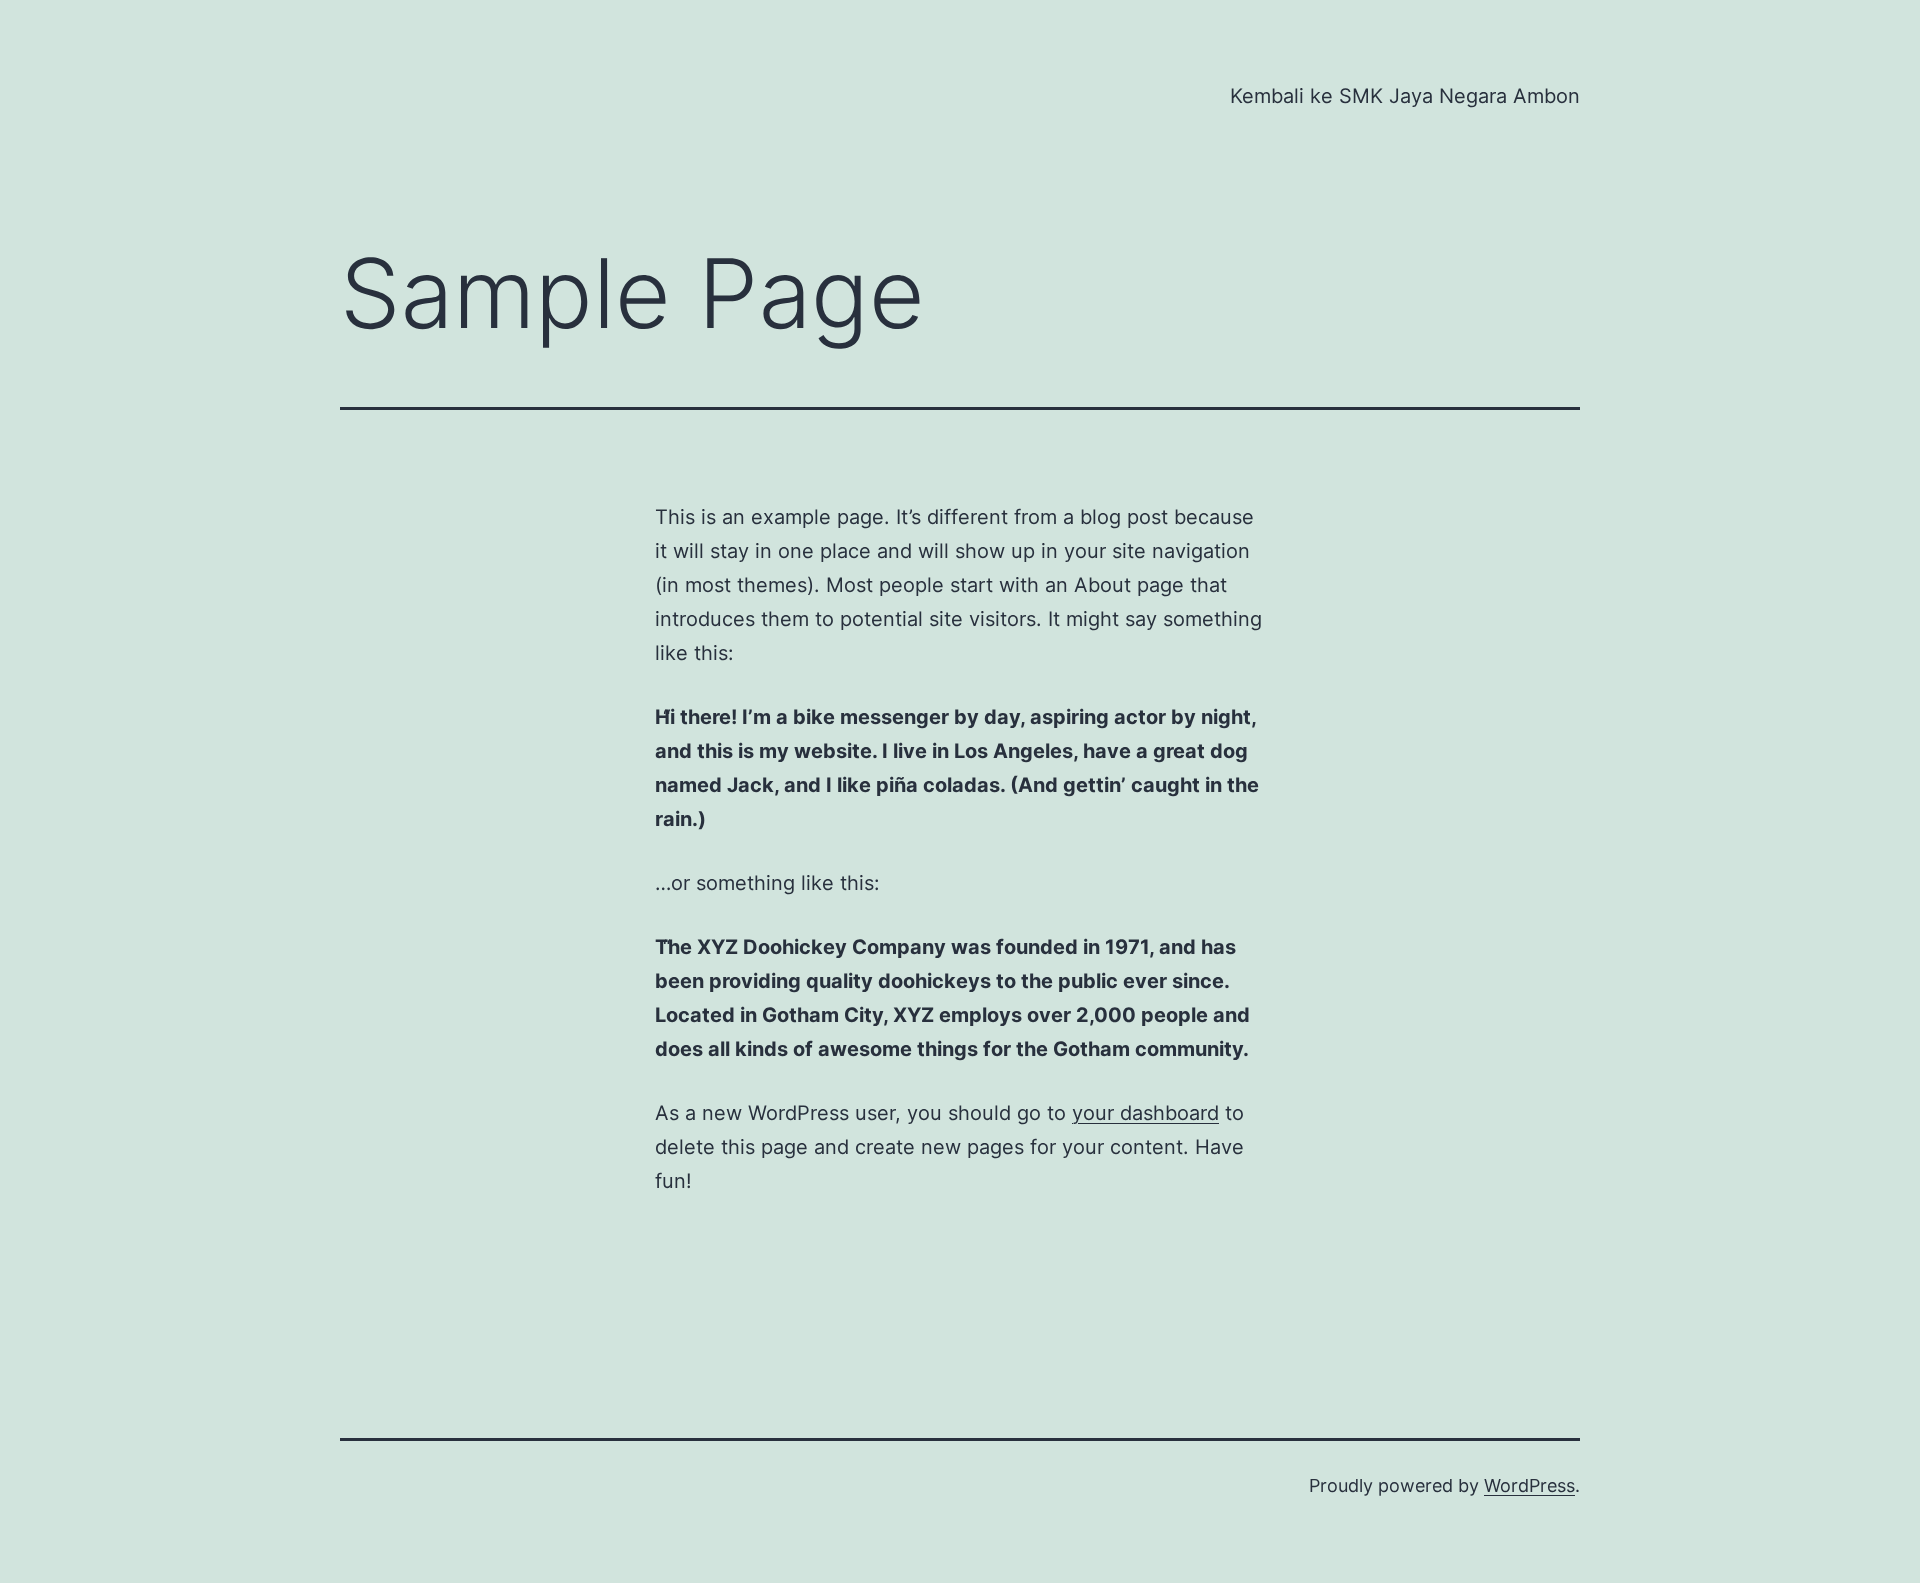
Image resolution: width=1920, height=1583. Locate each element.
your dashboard (1145, 1113)
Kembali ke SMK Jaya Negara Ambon (1405, 96)
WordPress (1529, 1485)
